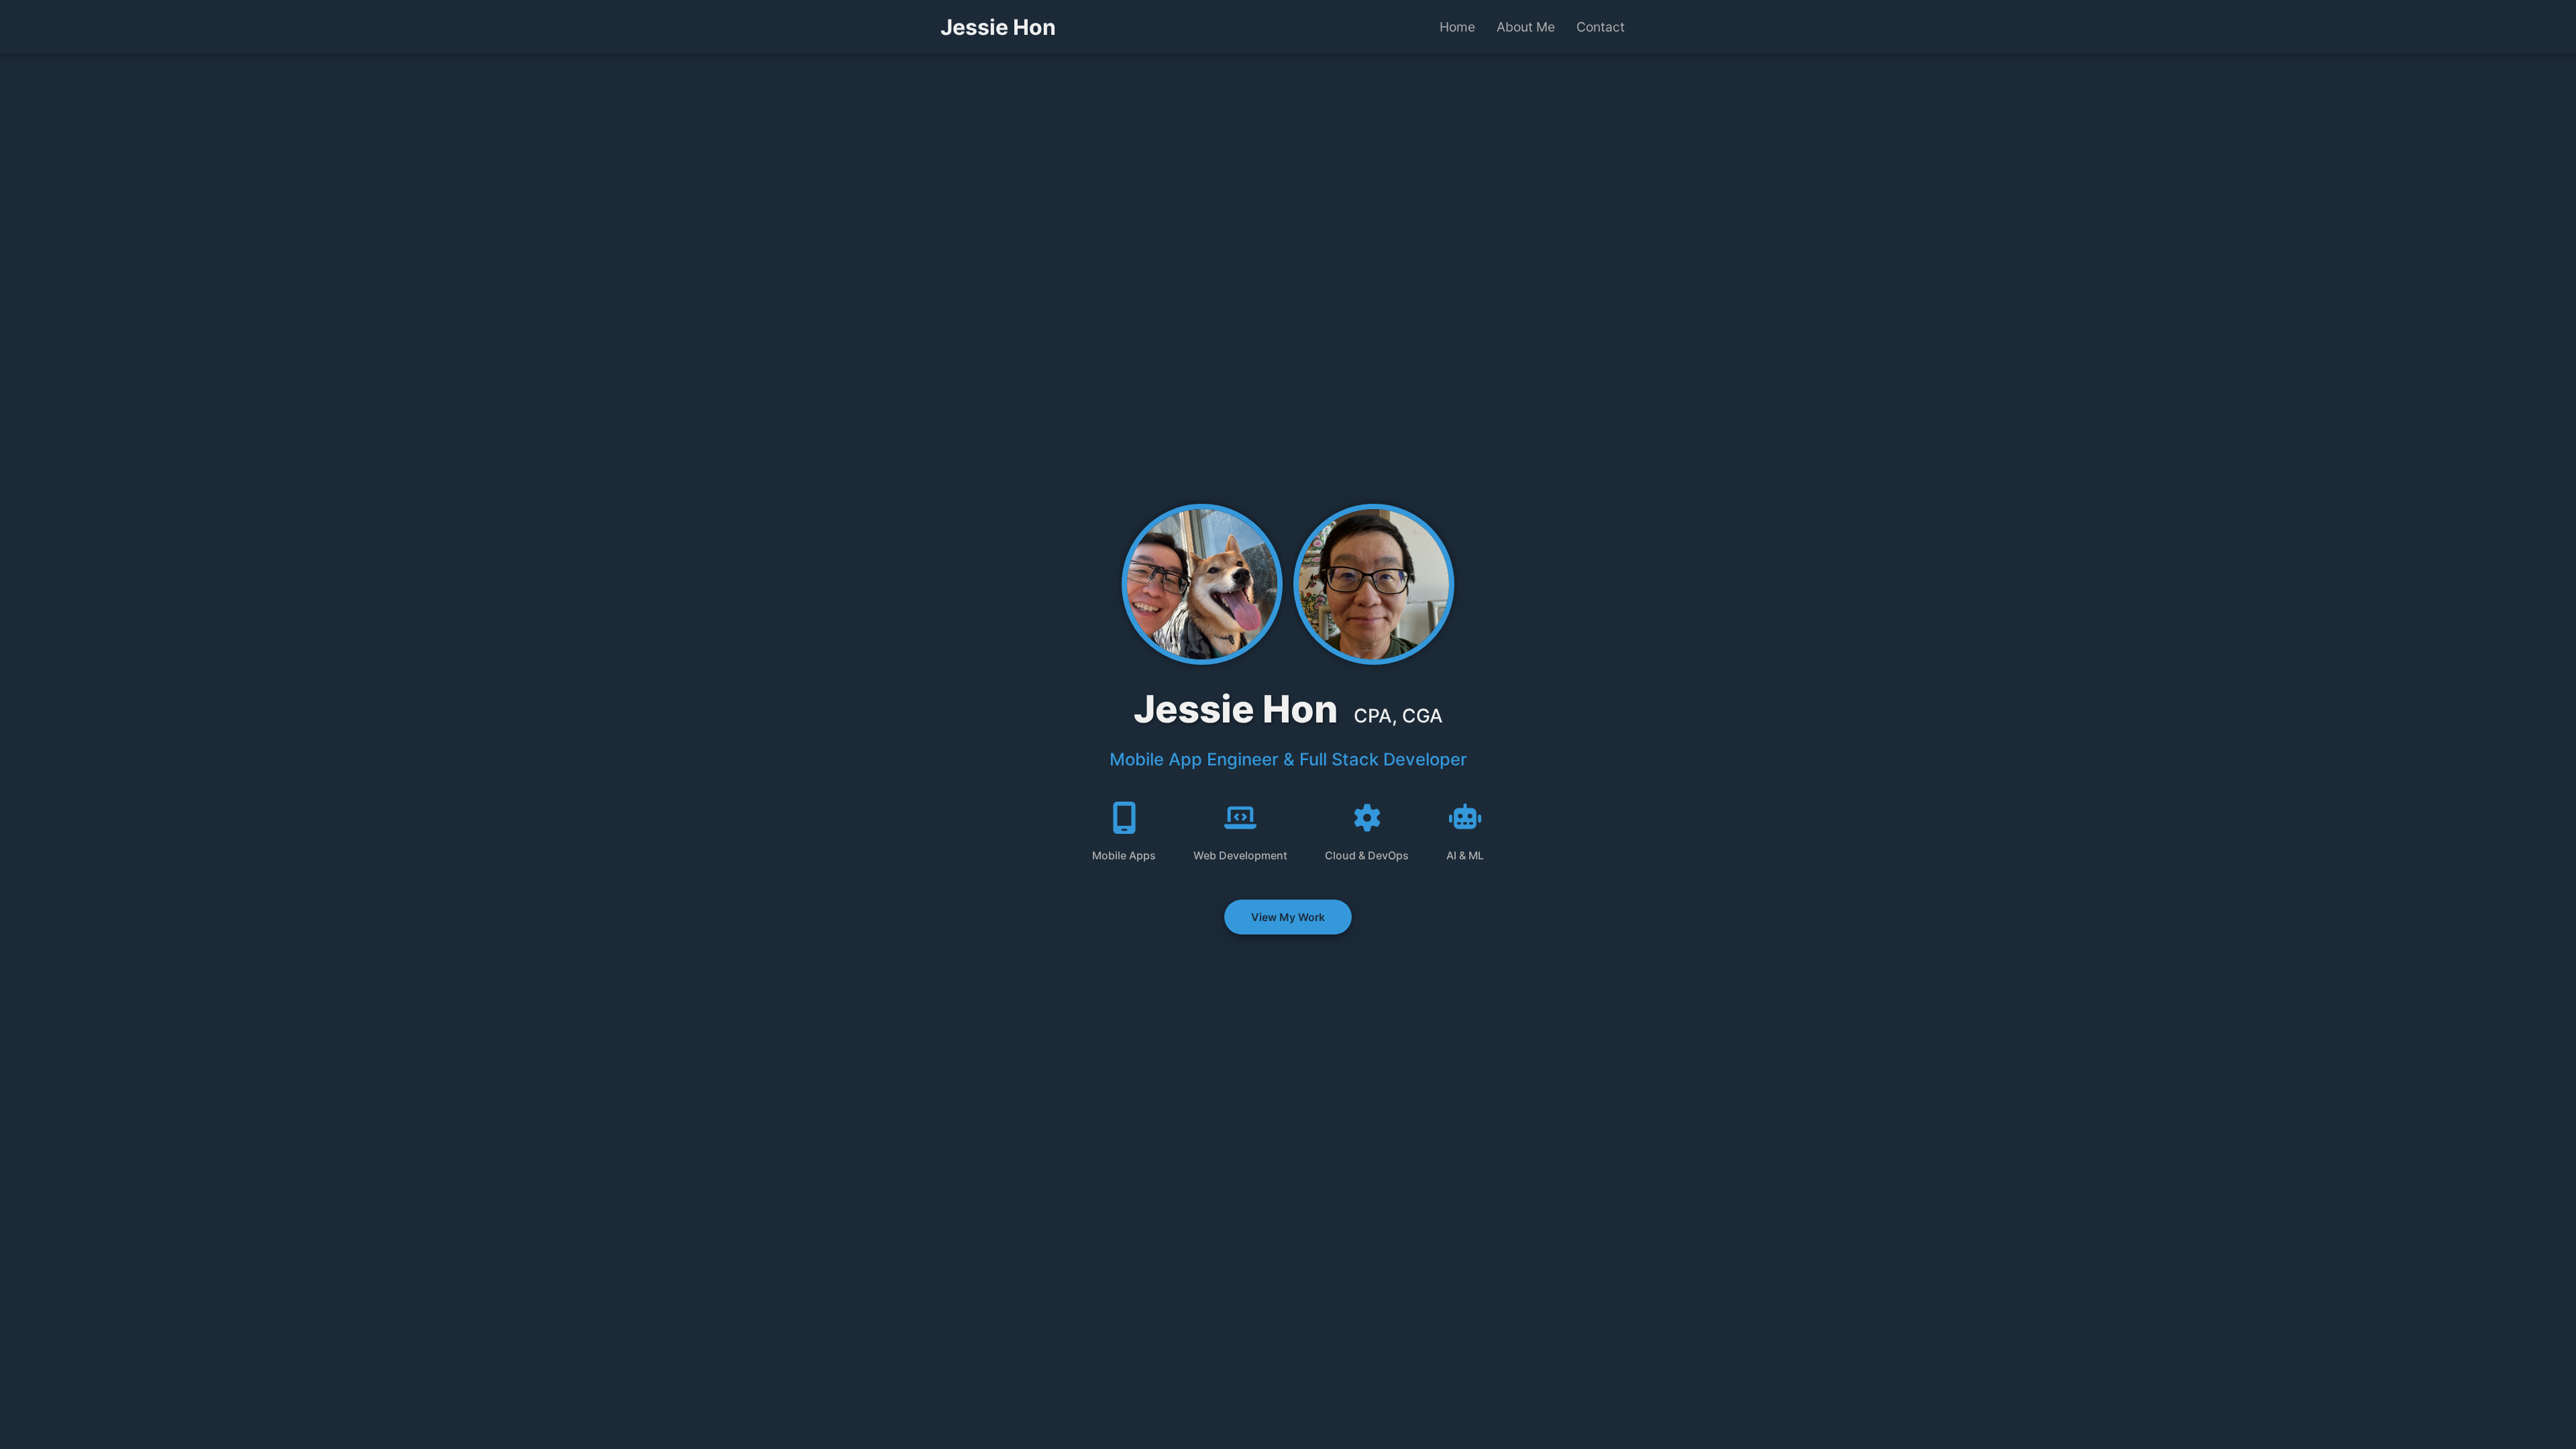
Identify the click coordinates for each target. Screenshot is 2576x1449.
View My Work (1288, 917)
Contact (1601, 27)
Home (1457, 27)
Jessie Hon (998, 27)
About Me (1526, 27)
